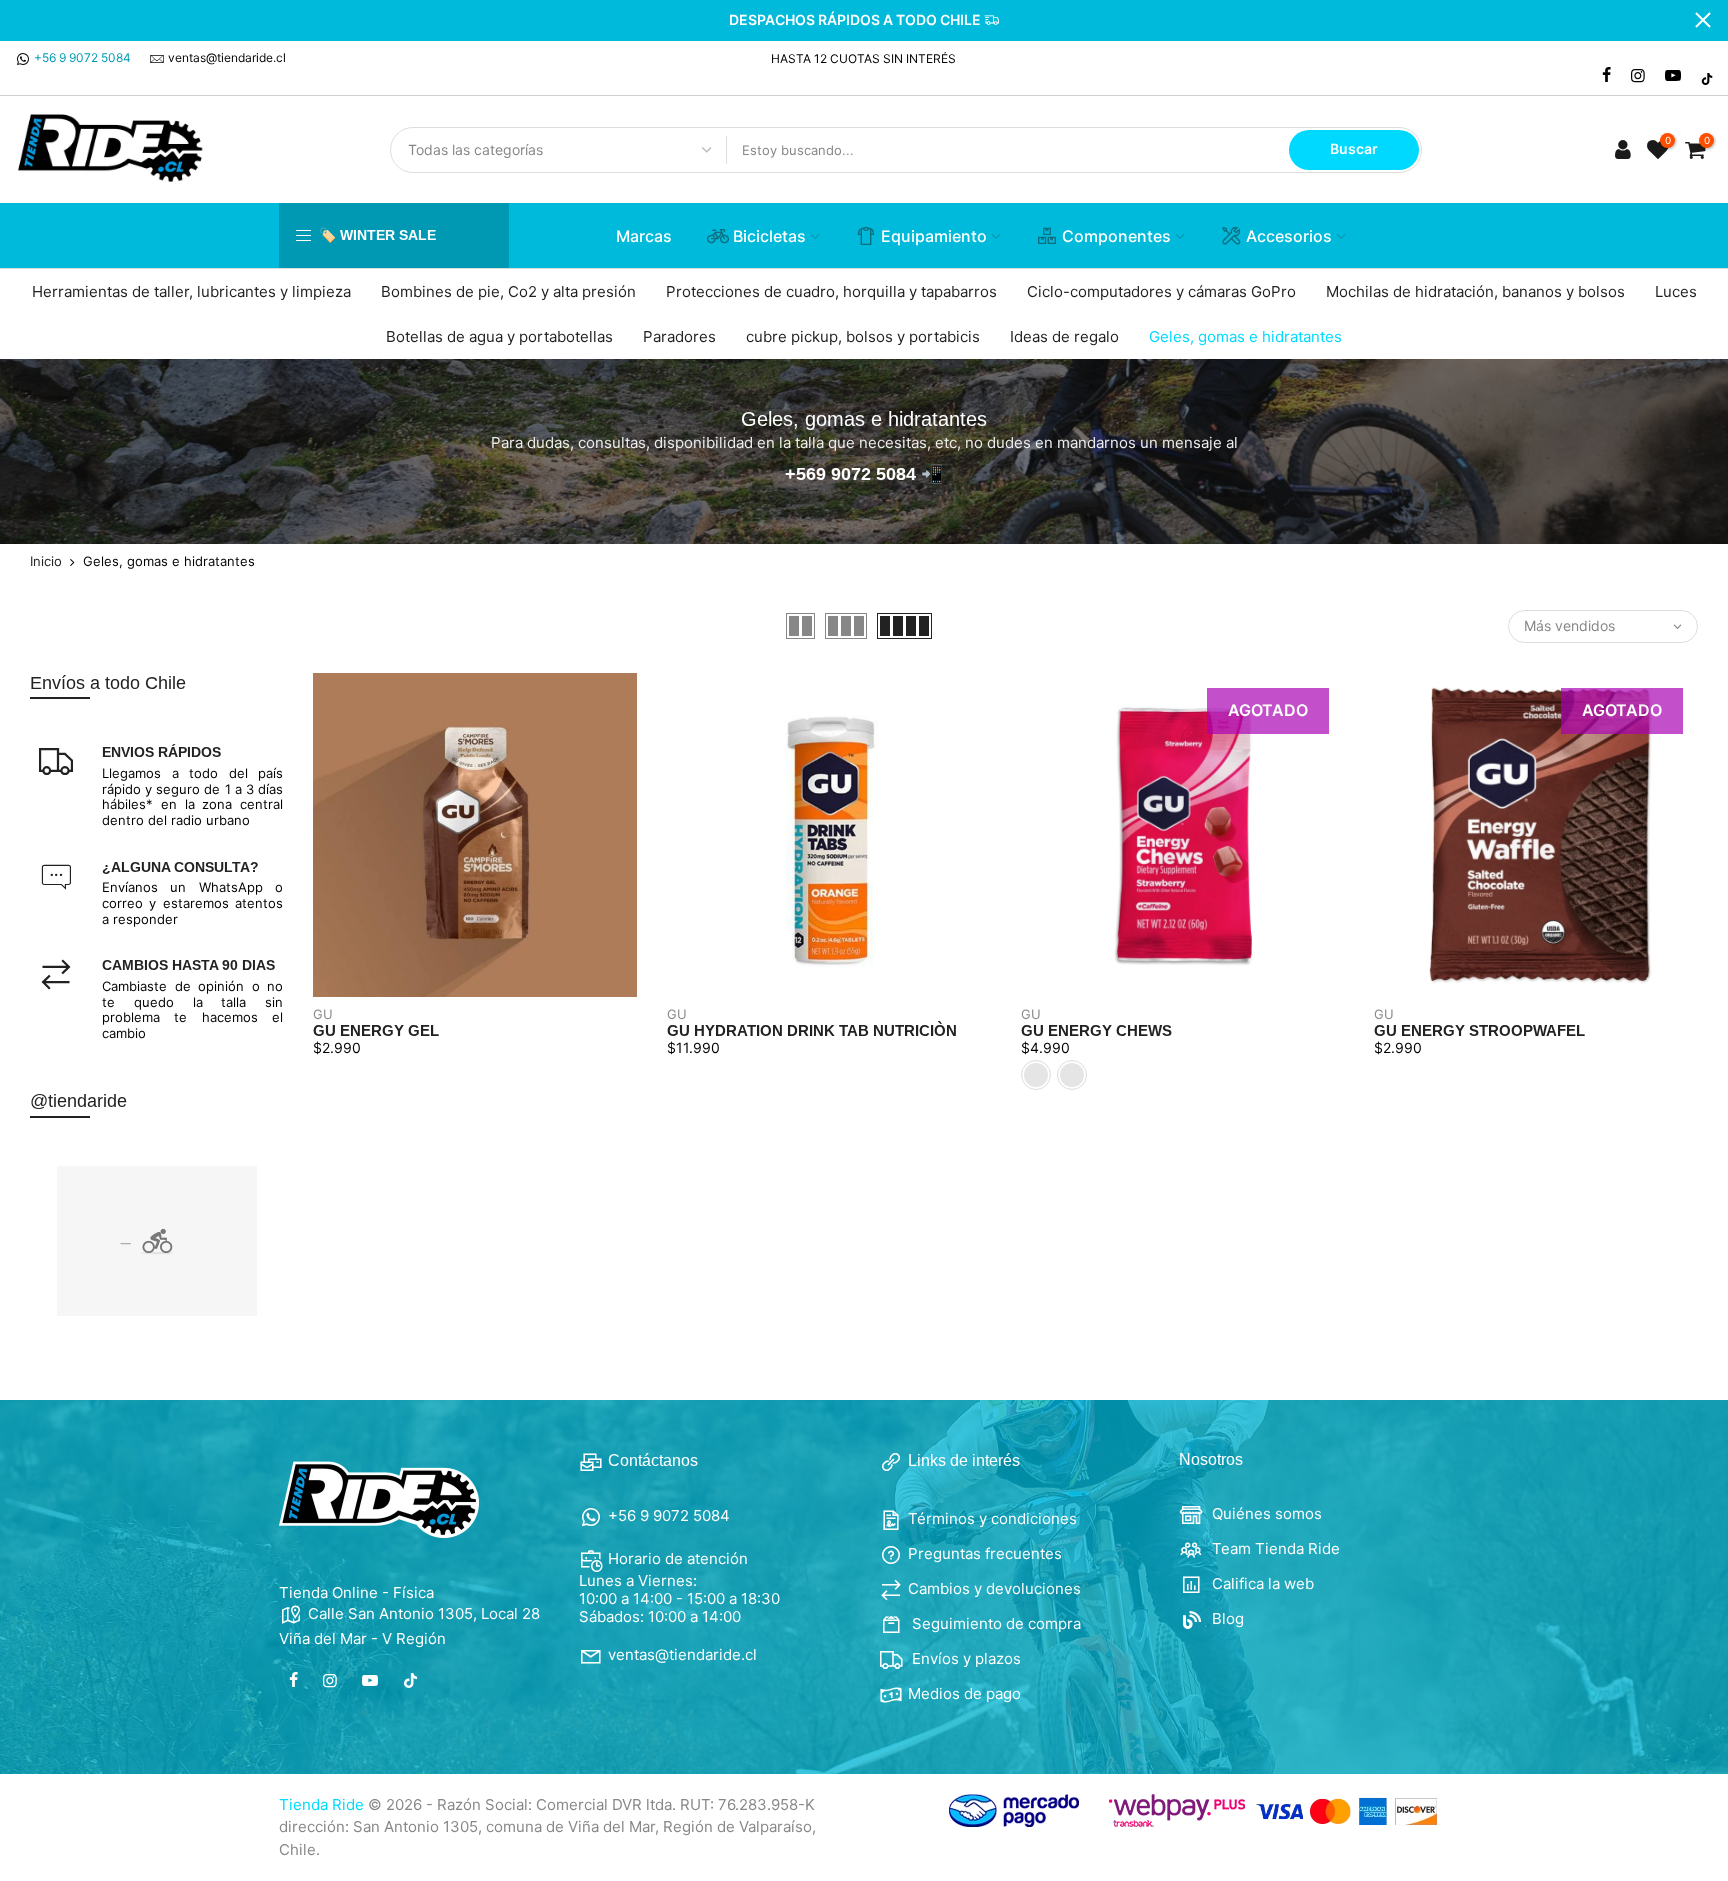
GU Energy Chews (1096, 1030)
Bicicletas (769, 236)
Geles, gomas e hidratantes (1245, 336)
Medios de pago (964, 1693)
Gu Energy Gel (376, 1030)
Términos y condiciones (992, 1518)
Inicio (46, 561)
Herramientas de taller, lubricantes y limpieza (191, 291)
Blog (1226, 1618)
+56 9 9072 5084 (82, 57)
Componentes (1116, 236)
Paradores (679, 336)
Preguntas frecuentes (985, 1553)
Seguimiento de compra (994, 1623)
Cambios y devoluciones (994, 1588)
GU (323, 1014)
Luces (1676, 291)
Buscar (1354, 148)
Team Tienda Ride (1274, 1548)
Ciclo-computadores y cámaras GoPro (1161, 291)
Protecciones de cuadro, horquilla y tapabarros (831, 291)
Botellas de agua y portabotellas (499, 336)
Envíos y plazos (964, 1658)
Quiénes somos (1265, 1513)
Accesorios (1289, 236)
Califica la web (1261, 1583)
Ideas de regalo (1064, 336)
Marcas (644, 236)
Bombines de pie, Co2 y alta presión (508, 291)
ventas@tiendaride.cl (227, 57)
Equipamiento (934, 236)
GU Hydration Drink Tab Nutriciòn (812, 1030)
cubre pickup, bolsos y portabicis (863, 336)
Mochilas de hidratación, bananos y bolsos (1475, 291)
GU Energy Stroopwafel (1479, 1030)
